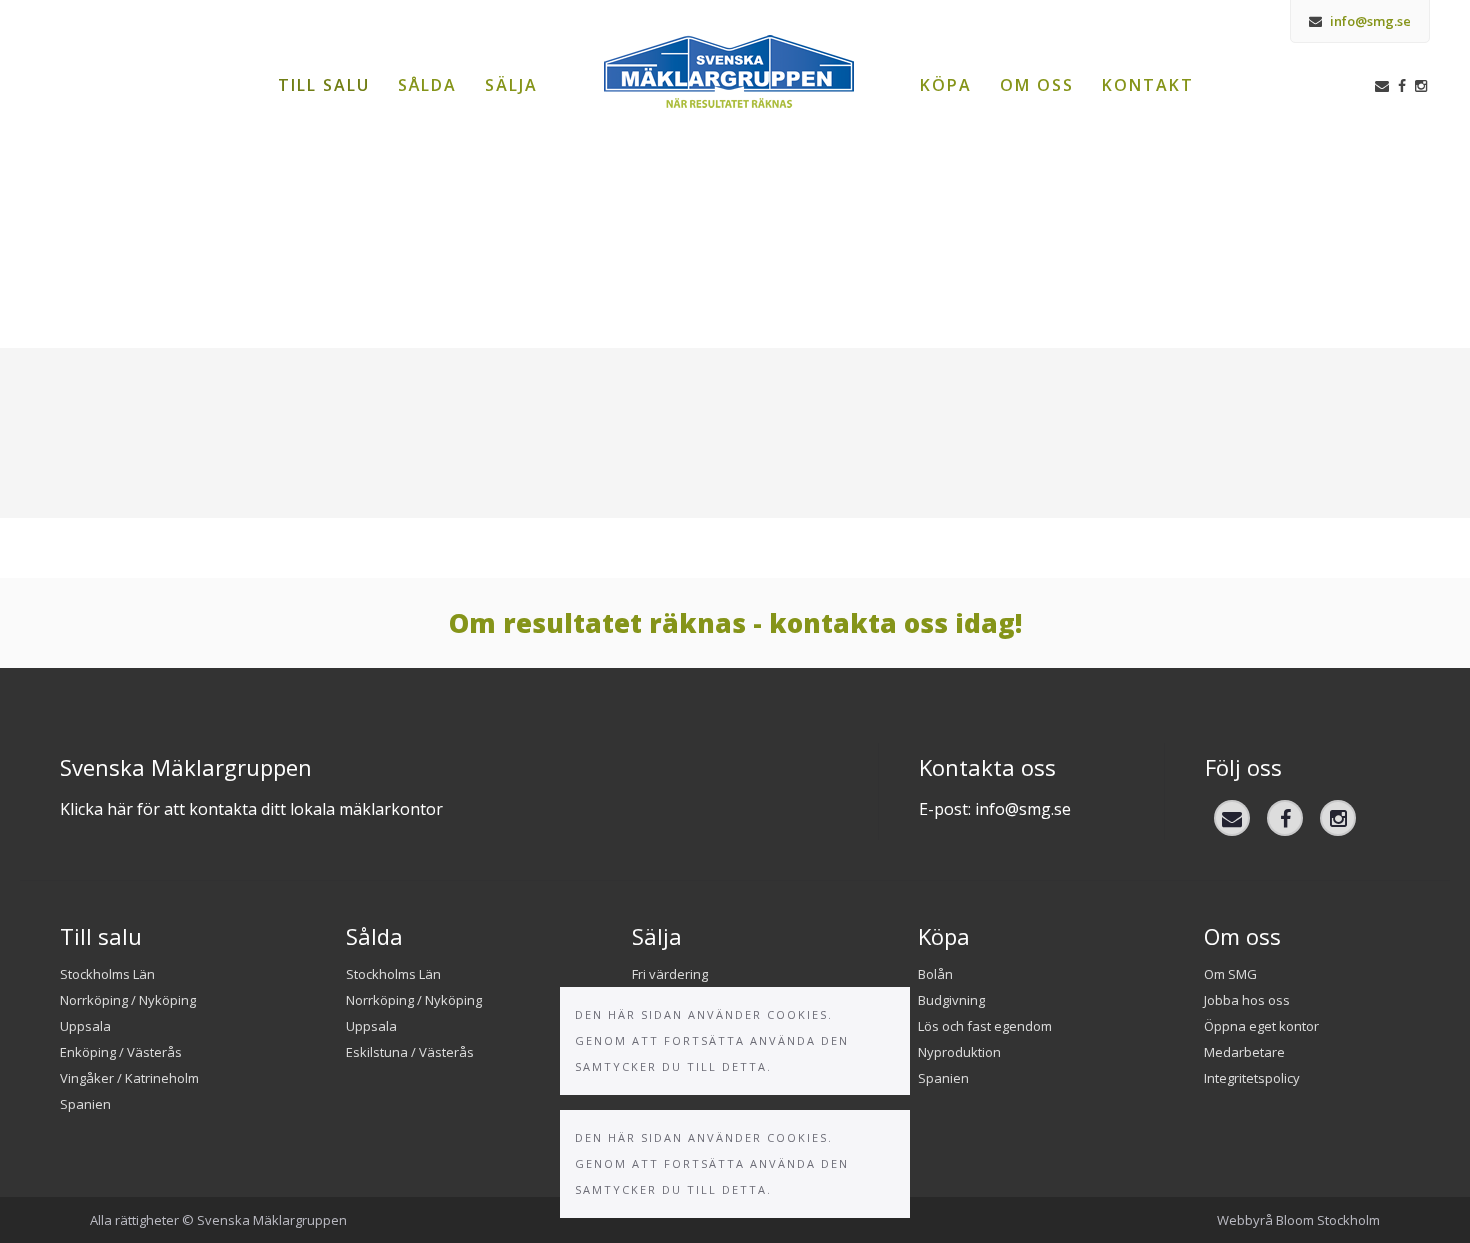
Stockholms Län (107, 974)
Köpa (946, 85)
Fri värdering (670, 974)
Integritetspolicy (1252, 1078)
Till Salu (324, 85)
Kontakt (1148, 85)
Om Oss (1037, 85)
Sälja (511, 85)
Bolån (935, 974)
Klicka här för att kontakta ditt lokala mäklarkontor (251, 809)
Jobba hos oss (1247, 1000)
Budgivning (951, 1000)
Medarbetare (1244, 1052)
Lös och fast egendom (985, 1026)
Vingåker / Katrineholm (129, 1078)
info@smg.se (1369, 21)
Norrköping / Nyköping (128, 1000)
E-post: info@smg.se (995, 809)
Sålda (427, 85)
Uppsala (85, 1026)
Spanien (85, 1104)
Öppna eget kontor (1261, 1026)
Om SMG (1230, 974)
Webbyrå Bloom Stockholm (1298, 1220)
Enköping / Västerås (121, 1052)
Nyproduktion (959, 1052)
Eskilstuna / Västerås (410, 1052)
